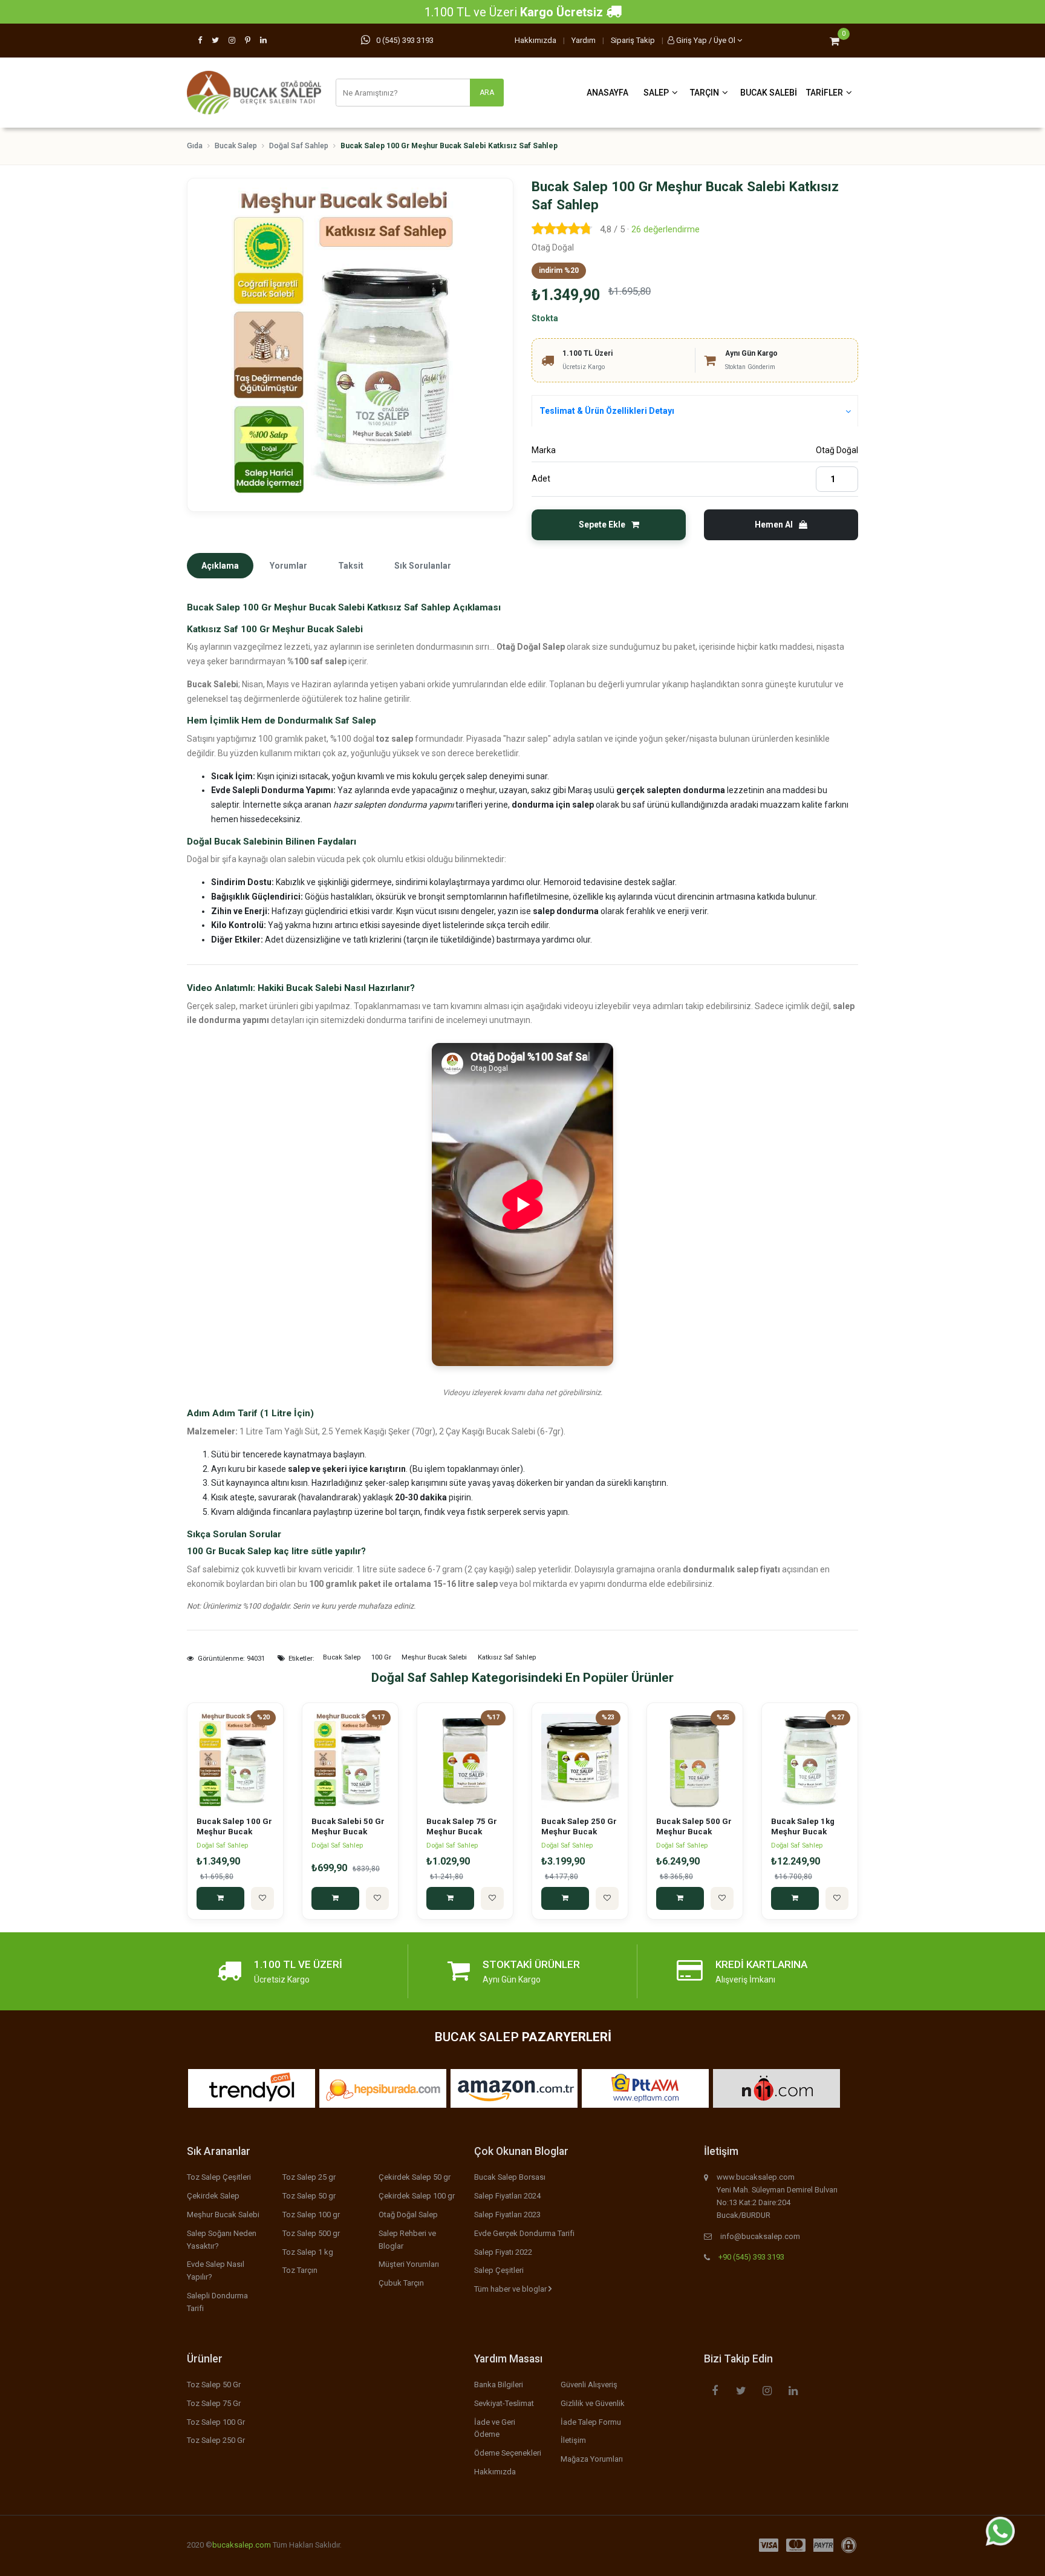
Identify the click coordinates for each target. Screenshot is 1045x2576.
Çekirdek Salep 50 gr (415, 2177)
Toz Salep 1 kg (308, 2252)
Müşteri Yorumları (409, 2264)
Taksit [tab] (351, 566)
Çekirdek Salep (213, 2196)
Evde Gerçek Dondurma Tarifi (524, 2233)
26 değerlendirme (666, 229)
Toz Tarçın (300, 2270)
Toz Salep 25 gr (309, 2177)
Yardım (584, 40)
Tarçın (705, 93)
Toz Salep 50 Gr (214, 2385)
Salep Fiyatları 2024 (507, 2196)
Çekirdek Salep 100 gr (417, 2196)
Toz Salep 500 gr (311, 2233)
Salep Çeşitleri (499, 2270)
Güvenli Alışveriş (589, 2385)
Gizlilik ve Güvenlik (593, 2403)
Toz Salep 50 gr (309, 2196)
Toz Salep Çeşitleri (219, 2177)
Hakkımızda (536, 40)
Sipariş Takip (633, 40)
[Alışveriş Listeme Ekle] (262, 1898)
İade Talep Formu (591, 2422)
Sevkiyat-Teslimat (504, 2403)
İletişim (573, 2440)
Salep (656, 93)
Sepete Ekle (603, 525)
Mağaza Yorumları (592, 2459)
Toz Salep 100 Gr (216, 2422)
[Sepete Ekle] (220, 1898)
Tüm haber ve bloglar (511, 2289)
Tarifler (825, 93)
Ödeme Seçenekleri (508, 2453)
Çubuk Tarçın (401, 2283)
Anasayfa (607, 93)
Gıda (195, 146)
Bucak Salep (236, 146)
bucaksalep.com (242, 2545)
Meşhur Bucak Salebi (223, 2215)
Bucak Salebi (769, 93)
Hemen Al (775, 525)
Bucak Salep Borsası (510, 2177)
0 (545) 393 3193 (405, 40)
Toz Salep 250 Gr (216, 2440)
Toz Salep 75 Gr (214, 2403)
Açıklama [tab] (220, 566)
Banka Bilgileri (499, 2385)
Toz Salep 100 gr (311, 2215)
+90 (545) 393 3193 (751, 2257)
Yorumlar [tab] (288, 566)
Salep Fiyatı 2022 (503, 2252)
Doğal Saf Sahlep (299, 146)
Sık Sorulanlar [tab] (423, 566)
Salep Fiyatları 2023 (507, 2215)
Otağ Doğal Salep (408, 2215)
